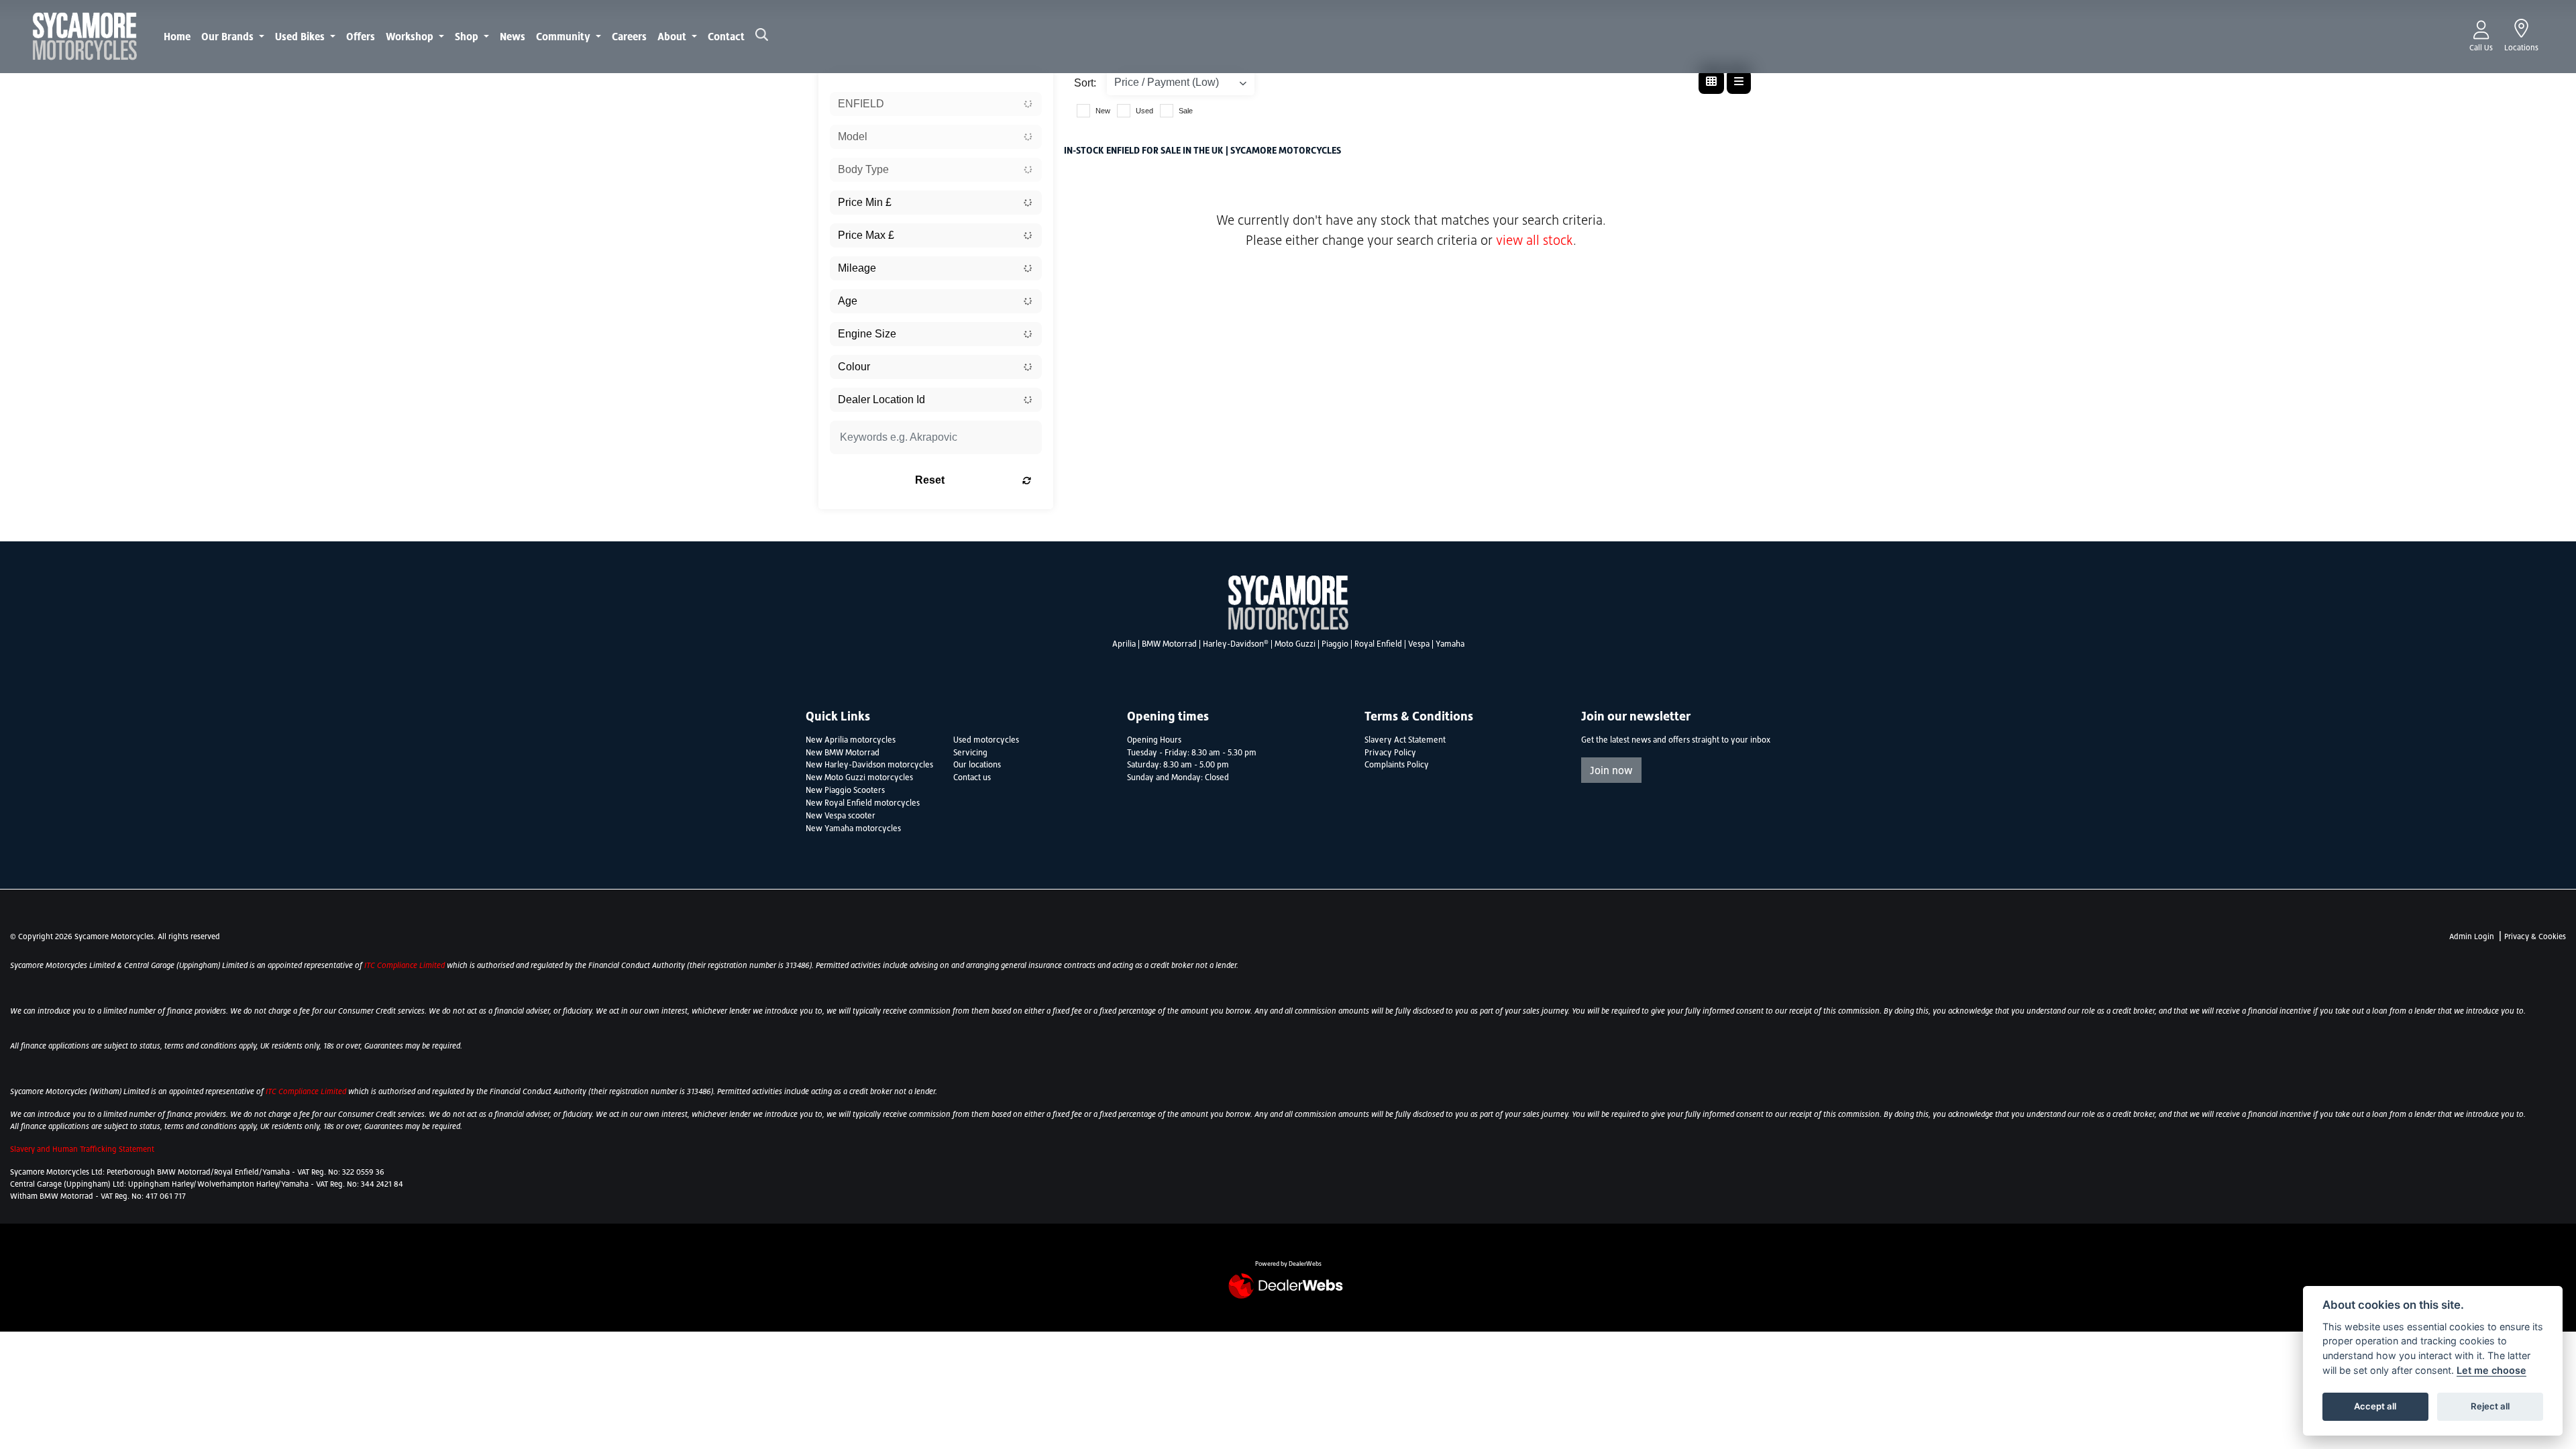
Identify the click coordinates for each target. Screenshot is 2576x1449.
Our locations (977, 765)
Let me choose (2491, 1370)
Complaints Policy (1397, 765)
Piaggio (1335, 644)
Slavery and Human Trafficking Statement (82, 1149)
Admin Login (2472, 936)
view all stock (1535, 240)
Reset (930, 480)
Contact (726, 36)
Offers (361, 36)
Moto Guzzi (1295, 644)
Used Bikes (301, 36)
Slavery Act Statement (1405, 740)
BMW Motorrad (1169, 644)
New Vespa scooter (841, 816)
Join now (1611, 770)
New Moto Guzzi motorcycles (859, 777)
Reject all (2490, 1406)
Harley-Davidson (1236, 644)
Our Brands (229, 36)
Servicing (970, 753)
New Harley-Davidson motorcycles (869, 765)
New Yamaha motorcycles (853, 828)
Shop (468, 36)
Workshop (411, 36)
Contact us (972, 777)
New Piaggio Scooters (845, 790)
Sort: (1085, 83)
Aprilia (1124, 644)
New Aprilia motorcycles (851, 740)
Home (177, 36)
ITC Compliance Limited (406, 965)
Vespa (1419, 644)
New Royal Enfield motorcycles (863, 803)
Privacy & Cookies (2535, 936)
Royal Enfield (1378, 644)
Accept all (2375, 1406)
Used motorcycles (986, 740)
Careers (629, 36)
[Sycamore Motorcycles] (85, 35)
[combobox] (936, 104)
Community (565, 36)
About (673, 36)
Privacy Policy (1390, 753)
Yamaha (1450, 644)
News (513, 36)
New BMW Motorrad (843, 753)
